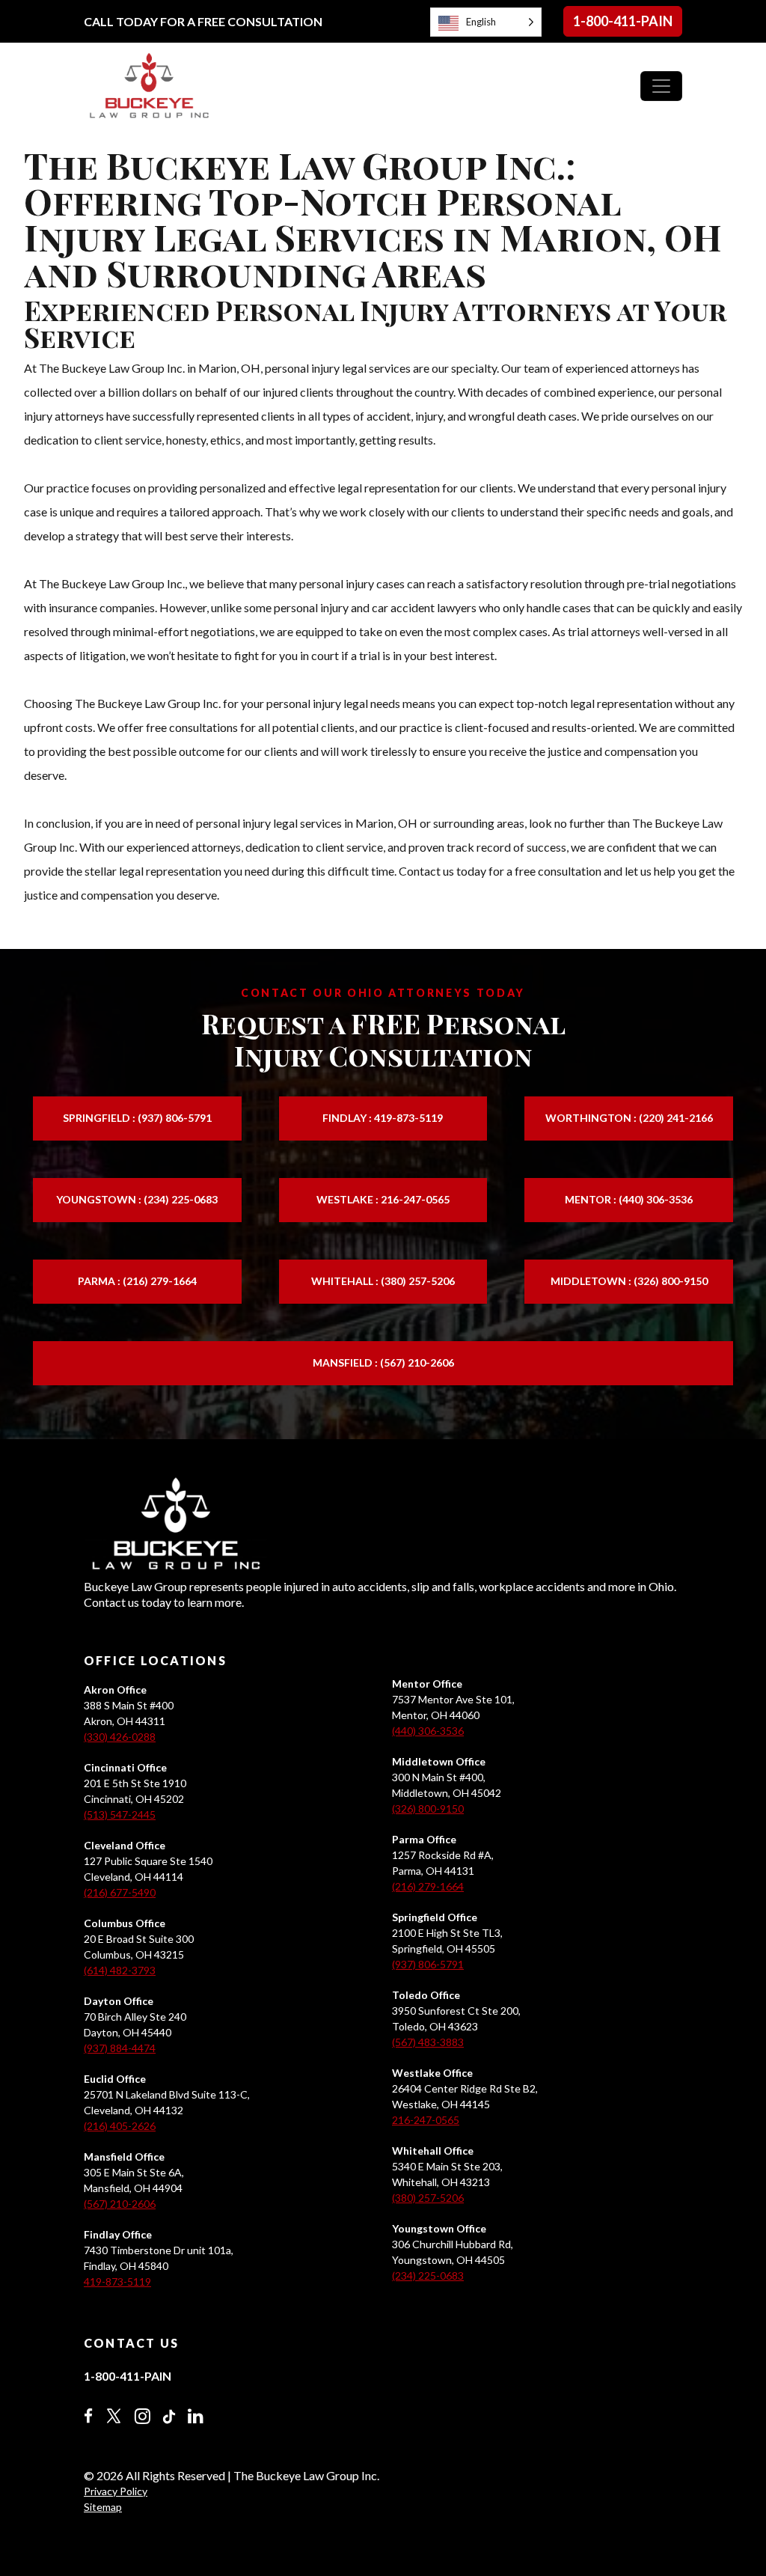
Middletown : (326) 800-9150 (629, 1281)
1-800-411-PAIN (623, 21)
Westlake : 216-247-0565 (383, 1199)
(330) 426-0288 (120, 1737)
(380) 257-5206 (428, 2198)
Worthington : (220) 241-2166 (629, 1118)
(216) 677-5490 (120, 1892)
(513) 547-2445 (120, 1815)
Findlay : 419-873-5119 (383, 1118)
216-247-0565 (426, 2120)
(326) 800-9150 (428, 1809)
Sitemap (103, 2507)
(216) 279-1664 (428, 1886)
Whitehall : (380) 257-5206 (383, 1281)
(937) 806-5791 (428, 1964)
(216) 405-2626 (120, 2126)
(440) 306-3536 (428, 1731)
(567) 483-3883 (428, 2042)
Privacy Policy (116, 2491)
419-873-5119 (117, 2282)
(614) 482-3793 (120, 1970)
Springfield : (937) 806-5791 (137, 1118)
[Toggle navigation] (661, 86)
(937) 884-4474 (120, 2048)
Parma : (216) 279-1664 (137, 1281)
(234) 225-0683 (428, 2276)
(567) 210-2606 (120, 2204)
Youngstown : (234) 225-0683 (137, 1199)
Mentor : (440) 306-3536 (629, 1199)
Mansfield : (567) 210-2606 (383, 1362)
